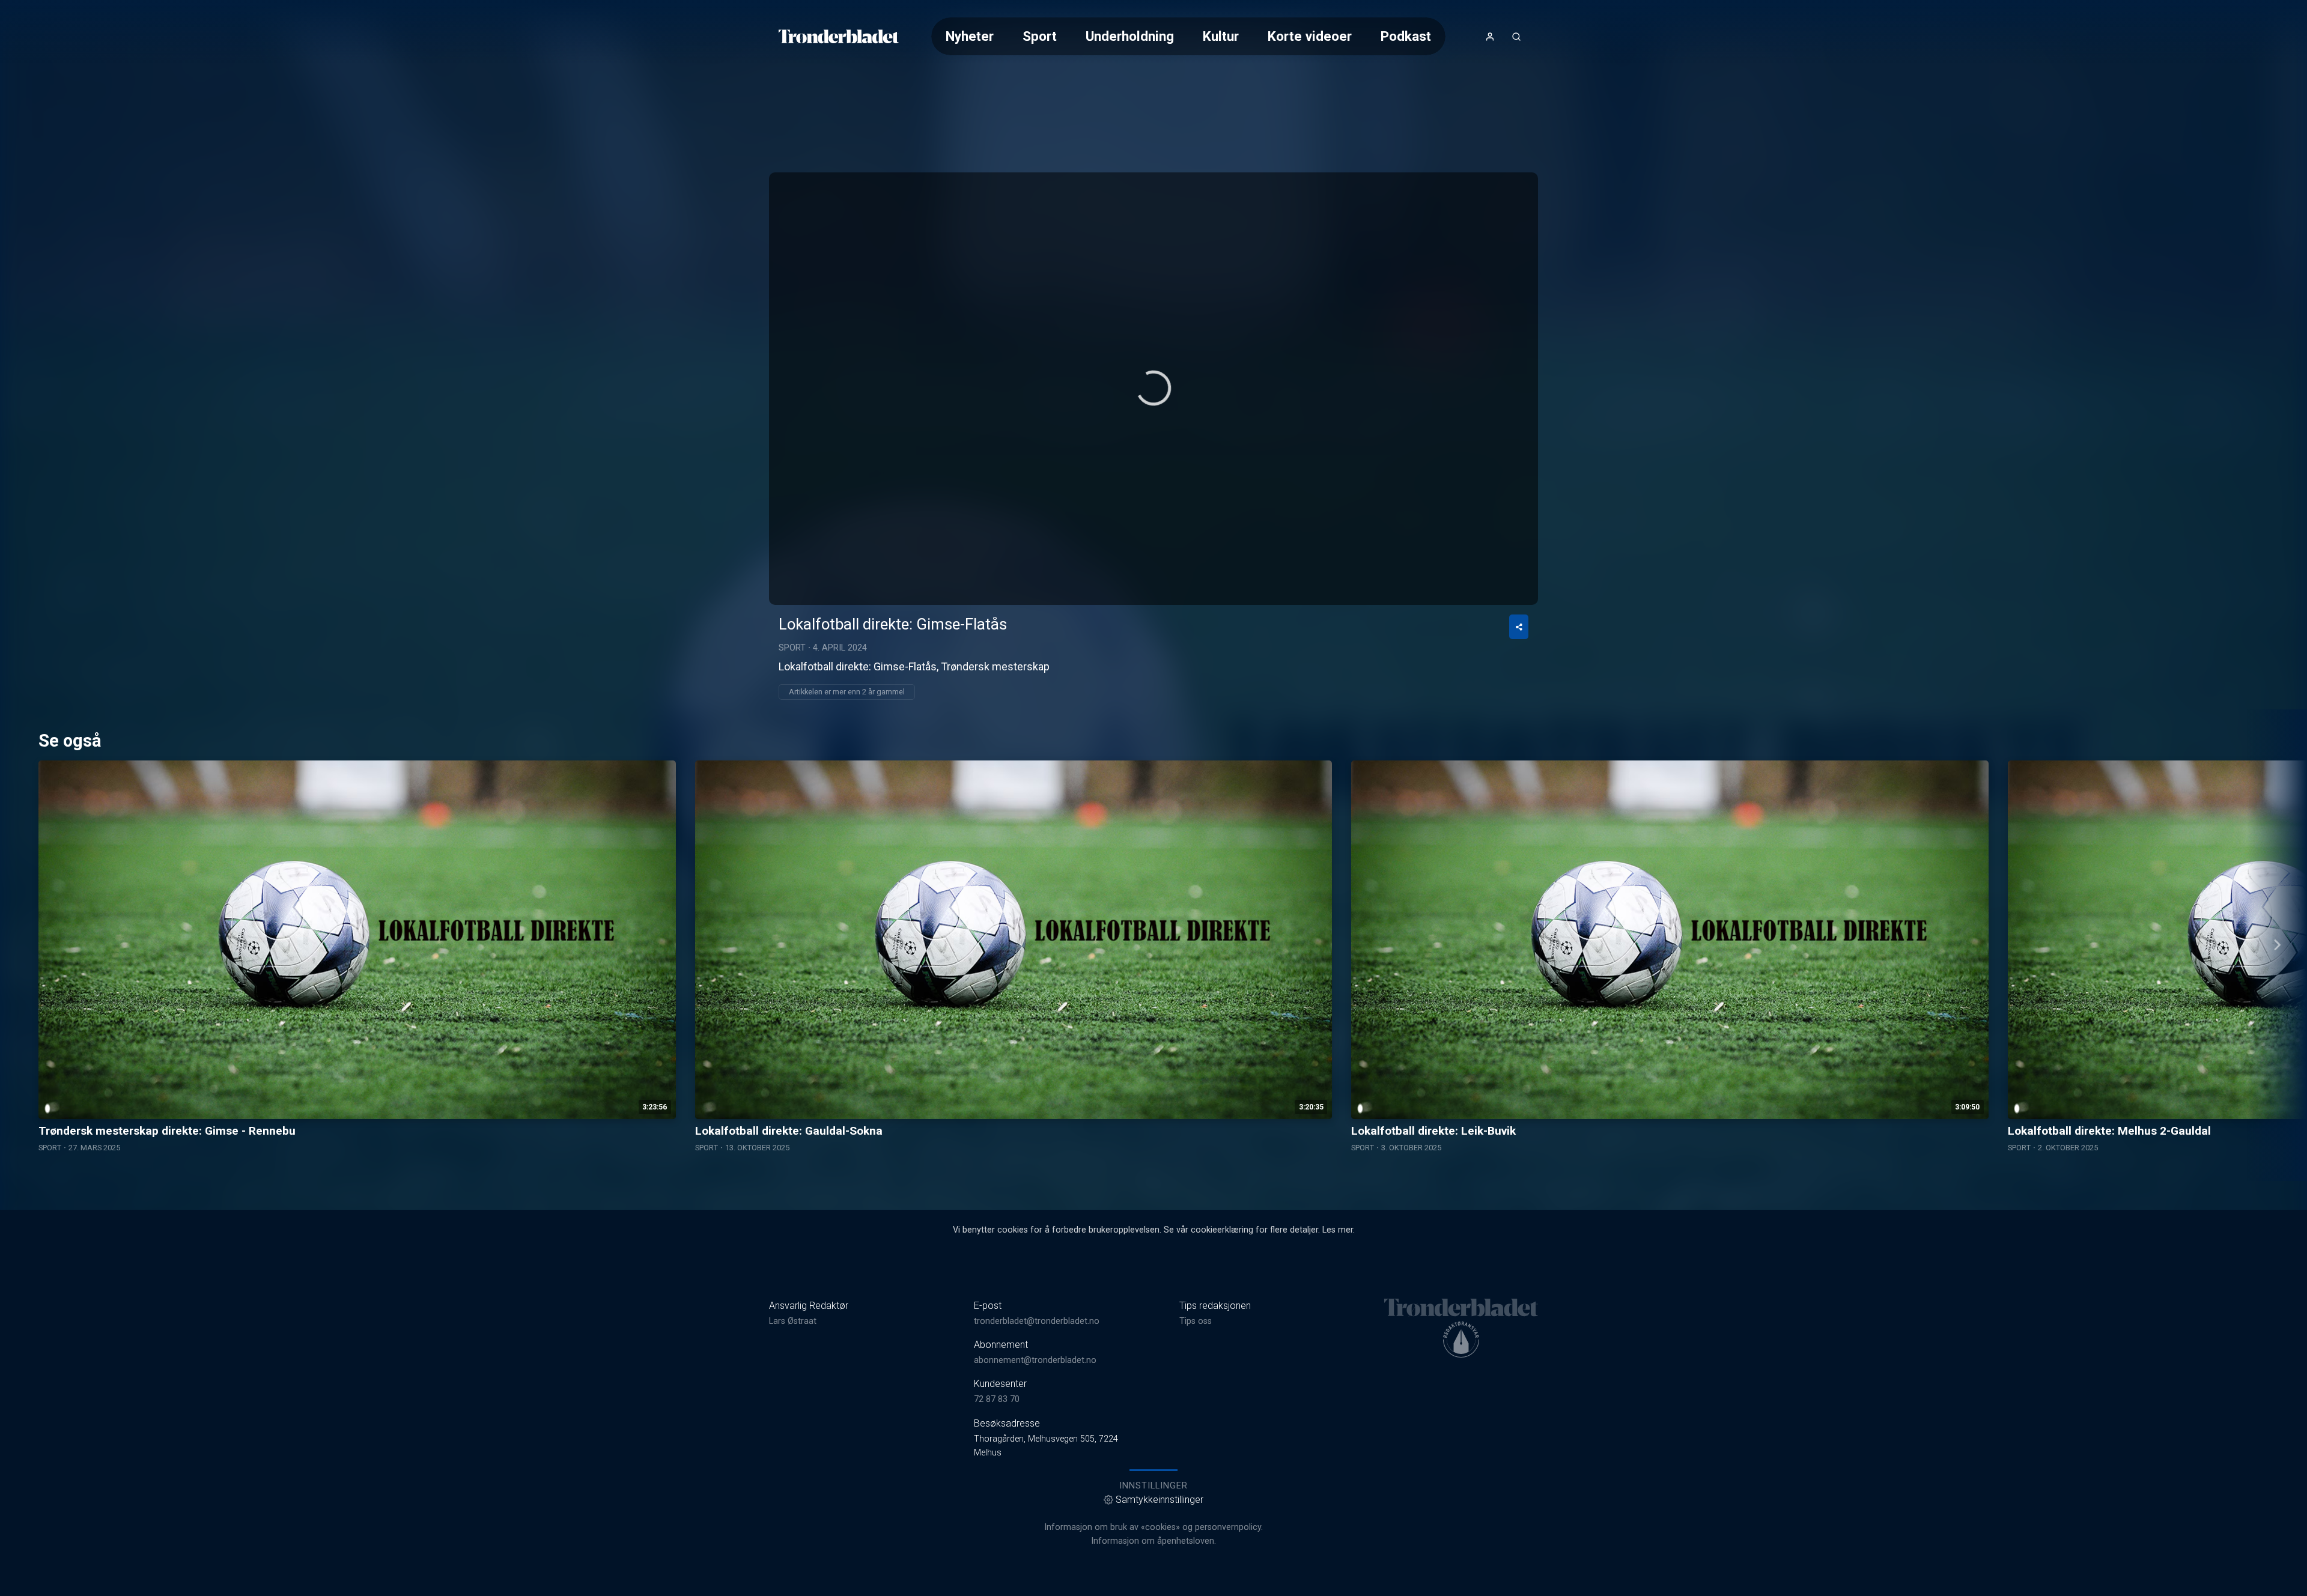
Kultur (1221, 36)
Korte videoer (1310, 36)
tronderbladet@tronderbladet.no (1037, 1321)
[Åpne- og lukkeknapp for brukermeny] (1490, 37)
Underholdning (1130, 36)
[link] (839, 37)
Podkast (1406, 36)
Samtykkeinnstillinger (1160, 1500)
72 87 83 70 (997, 1399)
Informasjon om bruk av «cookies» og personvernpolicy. (1153, 1527)
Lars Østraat (793, 1321)
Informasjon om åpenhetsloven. (1153, 1541)
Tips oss (1196, 1321)
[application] (1153, 389)
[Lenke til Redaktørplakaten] (1461, 1340)
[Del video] (1519, 627)
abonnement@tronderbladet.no (1035, 1360)
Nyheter (970, 36)
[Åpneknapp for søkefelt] (1516, 37)
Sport (1040, 36)
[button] (1153, 388)
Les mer (1338, 1230)
